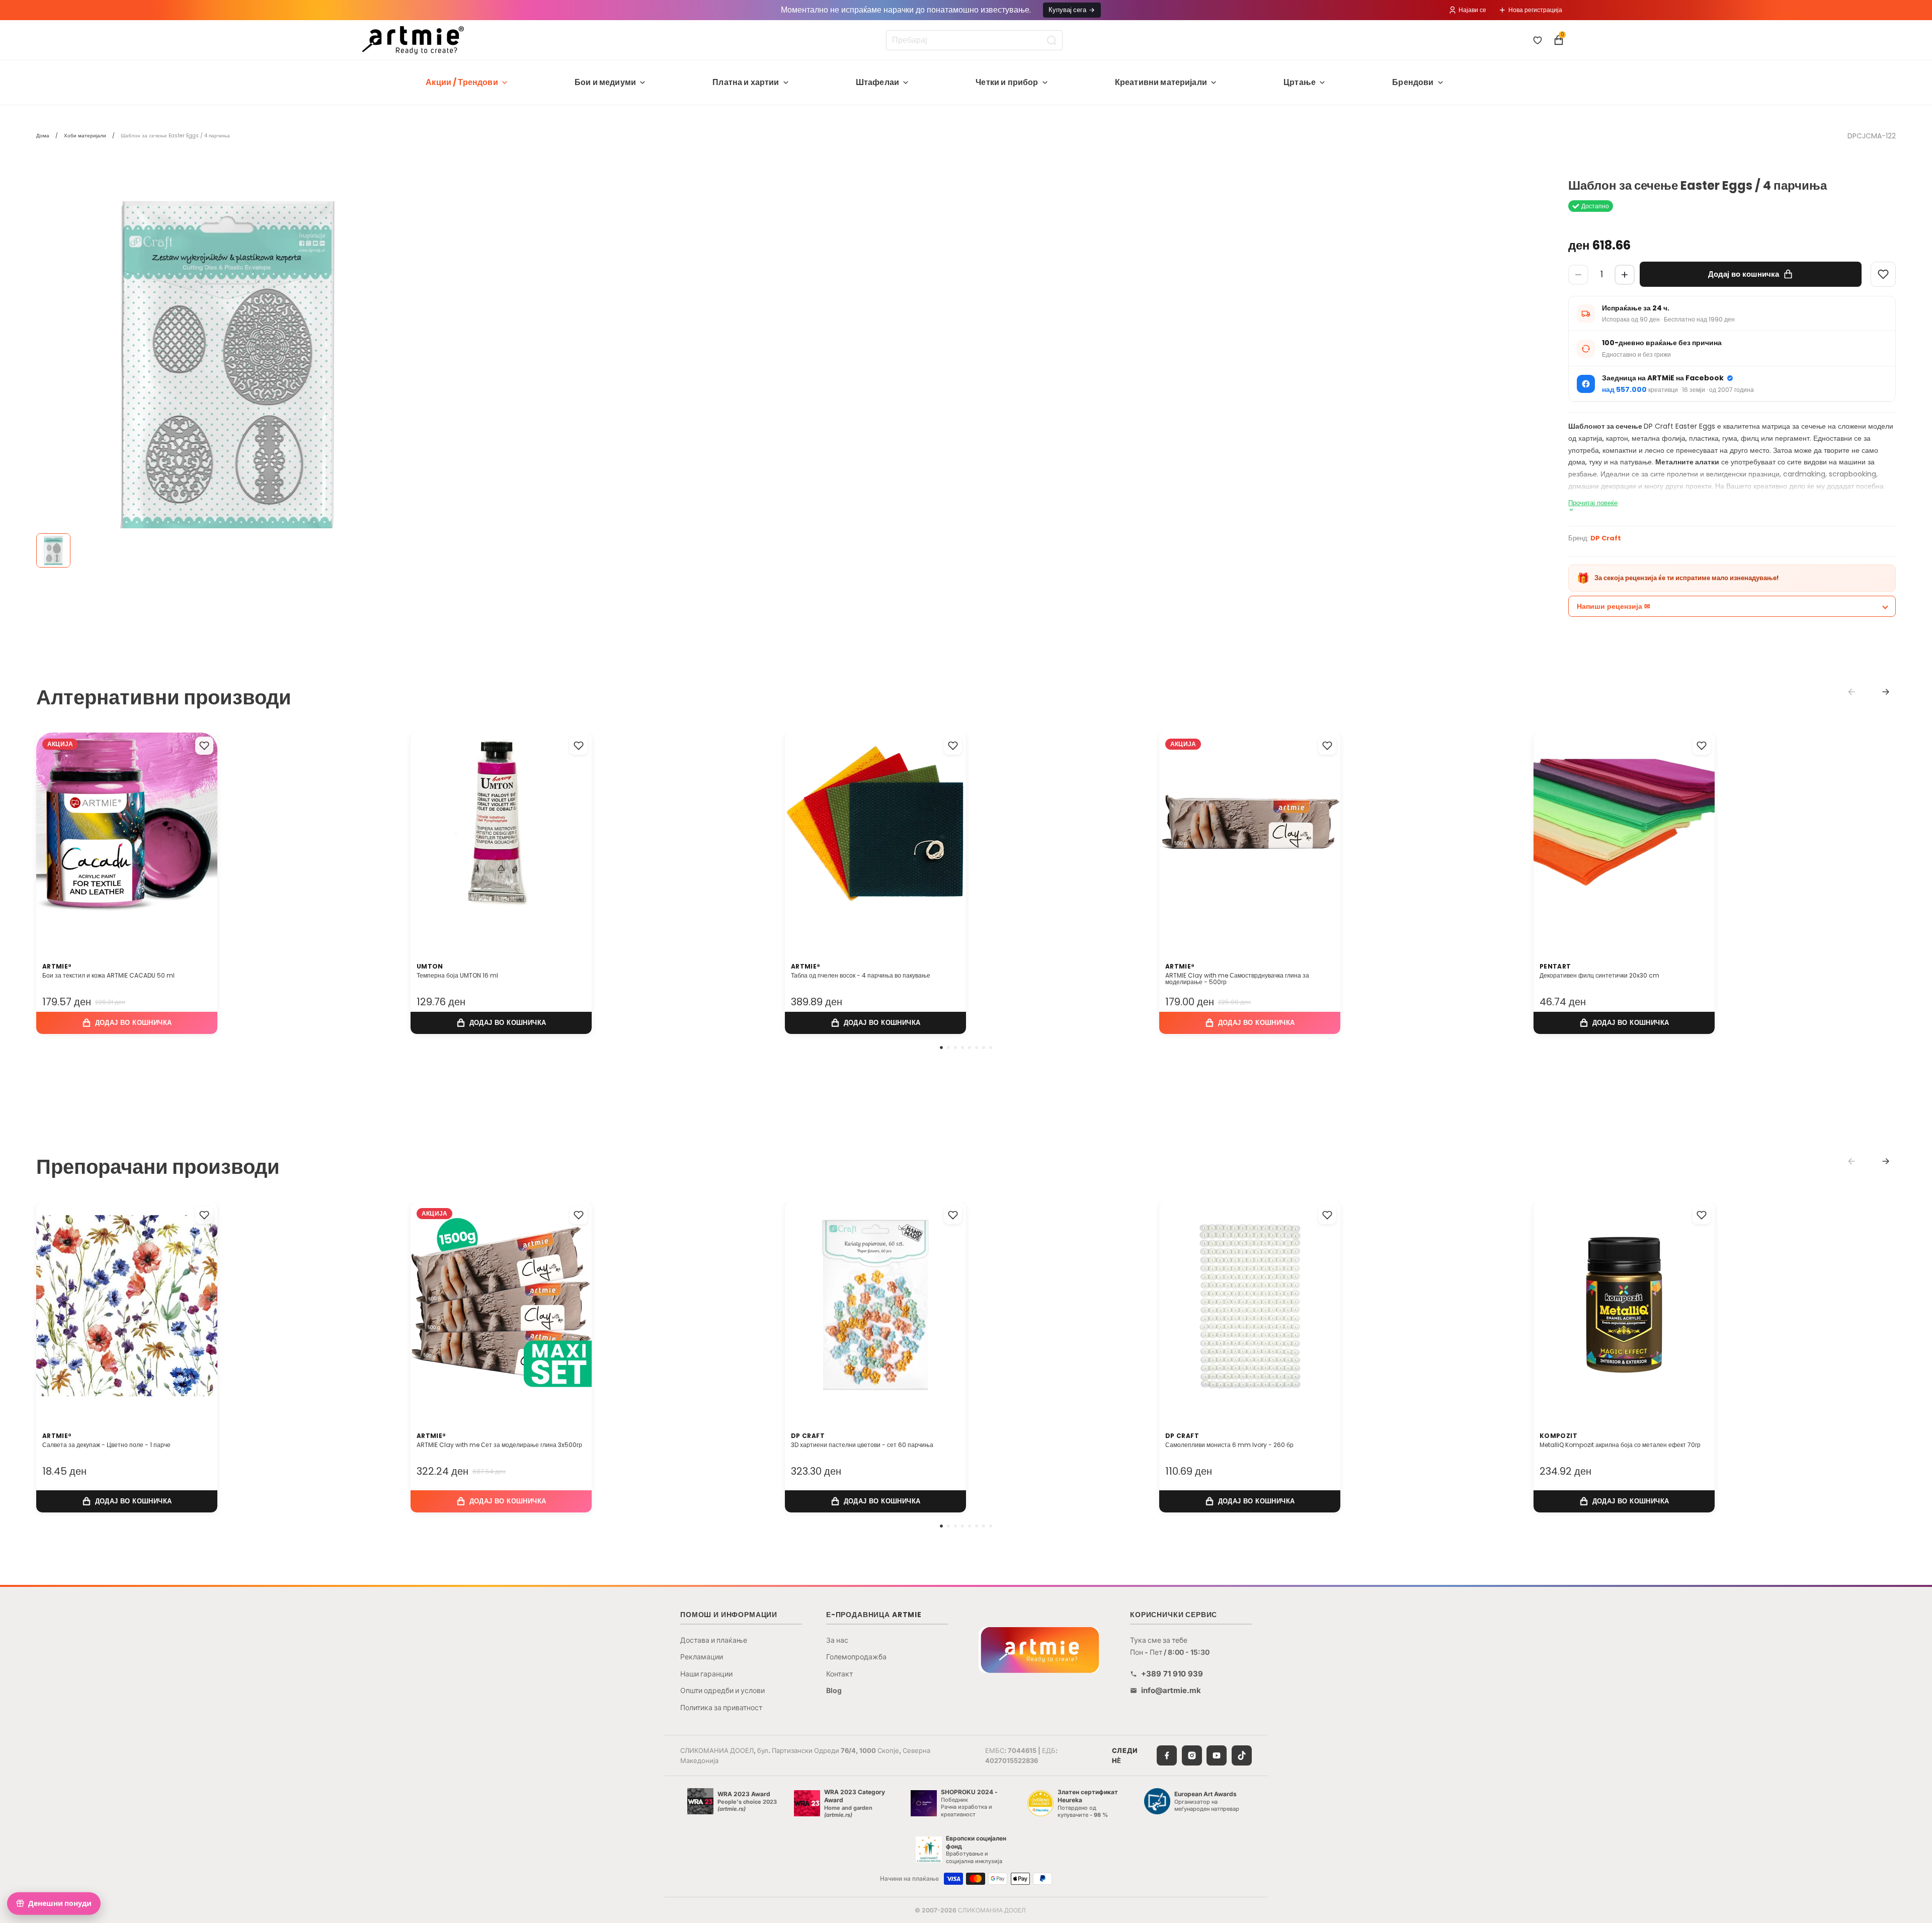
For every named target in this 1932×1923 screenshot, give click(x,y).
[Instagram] (1192, 1755)
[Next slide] (1886, 692)
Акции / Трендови (462, 82)
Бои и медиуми (605, 82)
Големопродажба (856, 1657)
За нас (837, 1640)
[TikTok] (1242, 1755)
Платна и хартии (746, 82)
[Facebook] (1167, 1755)
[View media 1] (53, 550)
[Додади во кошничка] (127, 1023)
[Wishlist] (1883, 274)
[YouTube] (1217, 1755)
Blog (834, 1690)
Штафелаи (877, 82)
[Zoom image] (227, 370)
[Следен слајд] (199, 836)
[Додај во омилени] (204, 746)
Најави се (1472, 10)
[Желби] (1538, 40)
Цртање (1300, 82)
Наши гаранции (706, 1674)
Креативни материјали (1161, 82)
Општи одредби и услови (722, 1690)
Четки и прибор (1007, 82)
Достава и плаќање (714, 1640)
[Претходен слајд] (54, 836)
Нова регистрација (1535, 10)
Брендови (1413, 82)
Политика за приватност (721, 1707)
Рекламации (702, 1657)
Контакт (839, 1674)
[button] (941, 1048)
